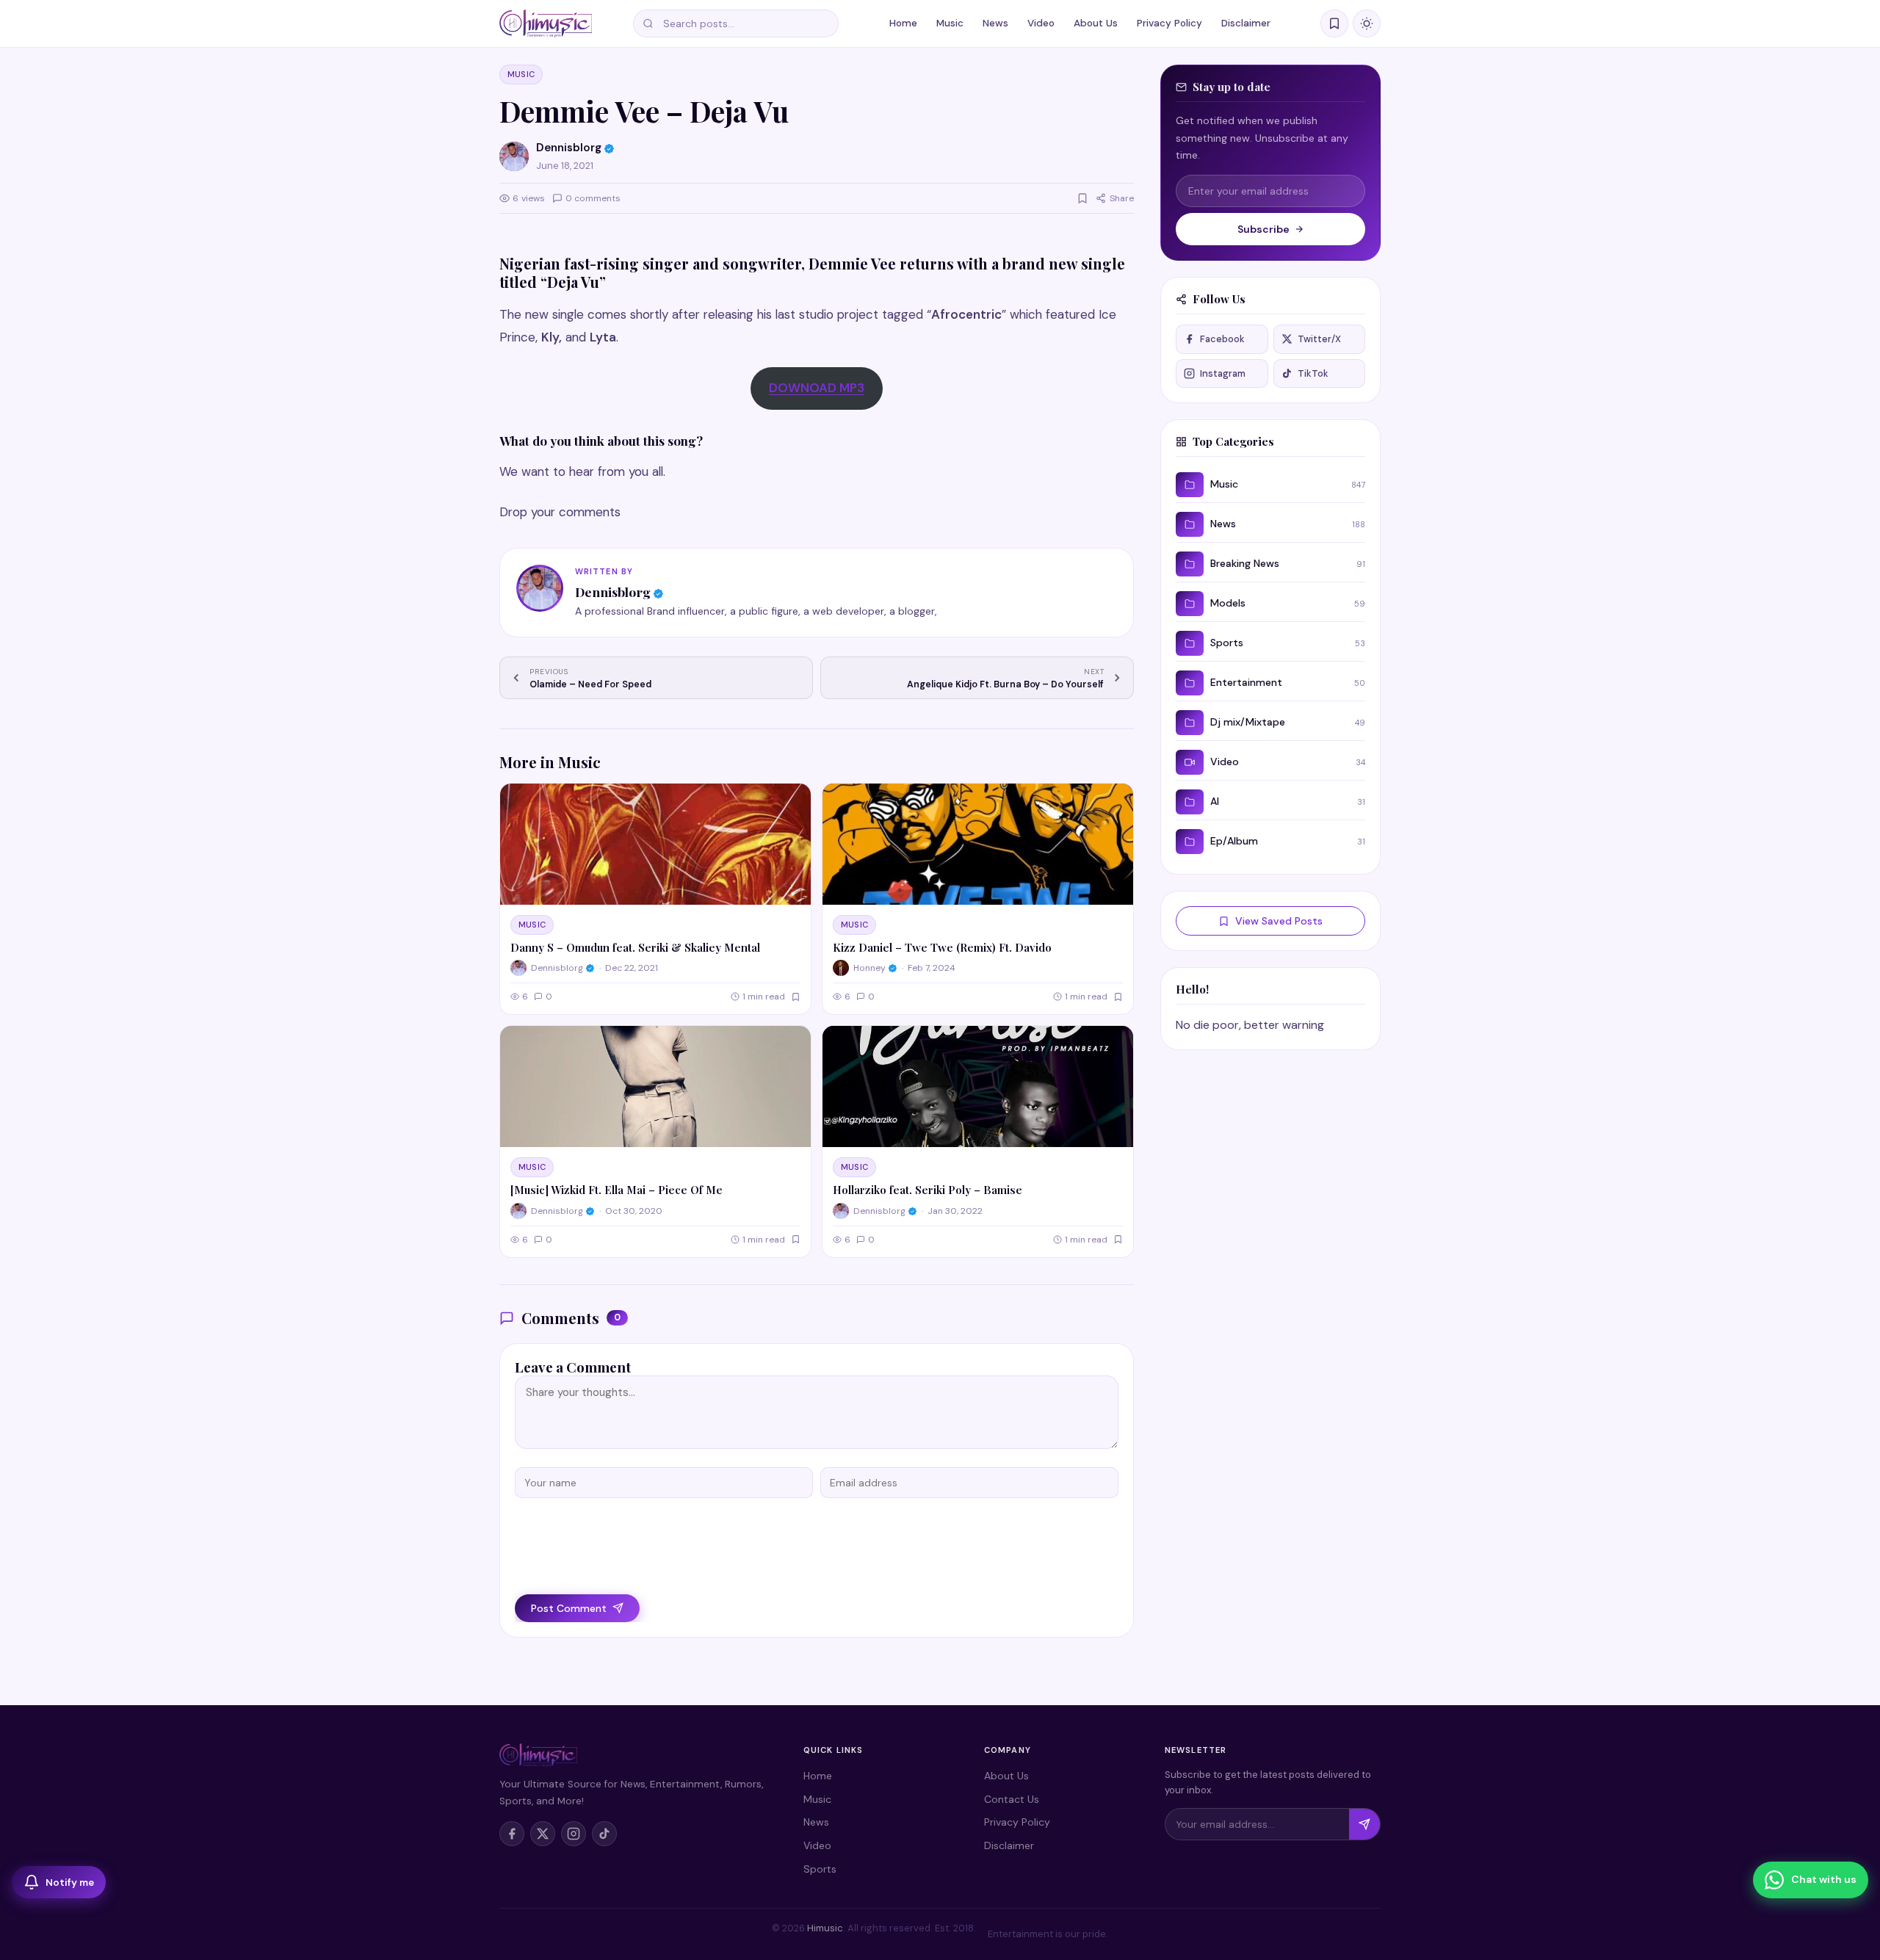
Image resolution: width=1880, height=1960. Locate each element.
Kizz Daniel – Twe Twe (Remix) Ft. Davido (942, 947)
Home (903, 23)
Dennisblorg (613, 592)
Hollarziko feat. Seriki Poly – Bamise (928, 1190)
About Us (1096, 23)
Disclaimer (1246, 23)
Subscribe (1263, 229)
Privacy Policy (1169, 23)
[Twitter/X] (543, 1834)
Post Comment (569, 1608)
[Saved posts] (1334, 23)
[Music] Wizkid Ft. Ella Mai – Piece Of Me (617, 1190)
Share (1122, 198)
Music (950, 23)
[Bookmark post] (1082, 198)
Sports (820, 1869)
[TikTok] (604, 1834)
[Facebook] (512, 1834)
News (995, 23)
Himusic (825, 1928)
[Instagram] (574, 1834)
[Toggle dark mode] (1367, 23)
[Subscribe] (1364, 1824)
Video (1041, 23)
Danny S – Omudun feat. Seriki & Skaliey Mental (635, 947)
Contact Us (1012, 1799)
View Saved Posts (1279, 921)
